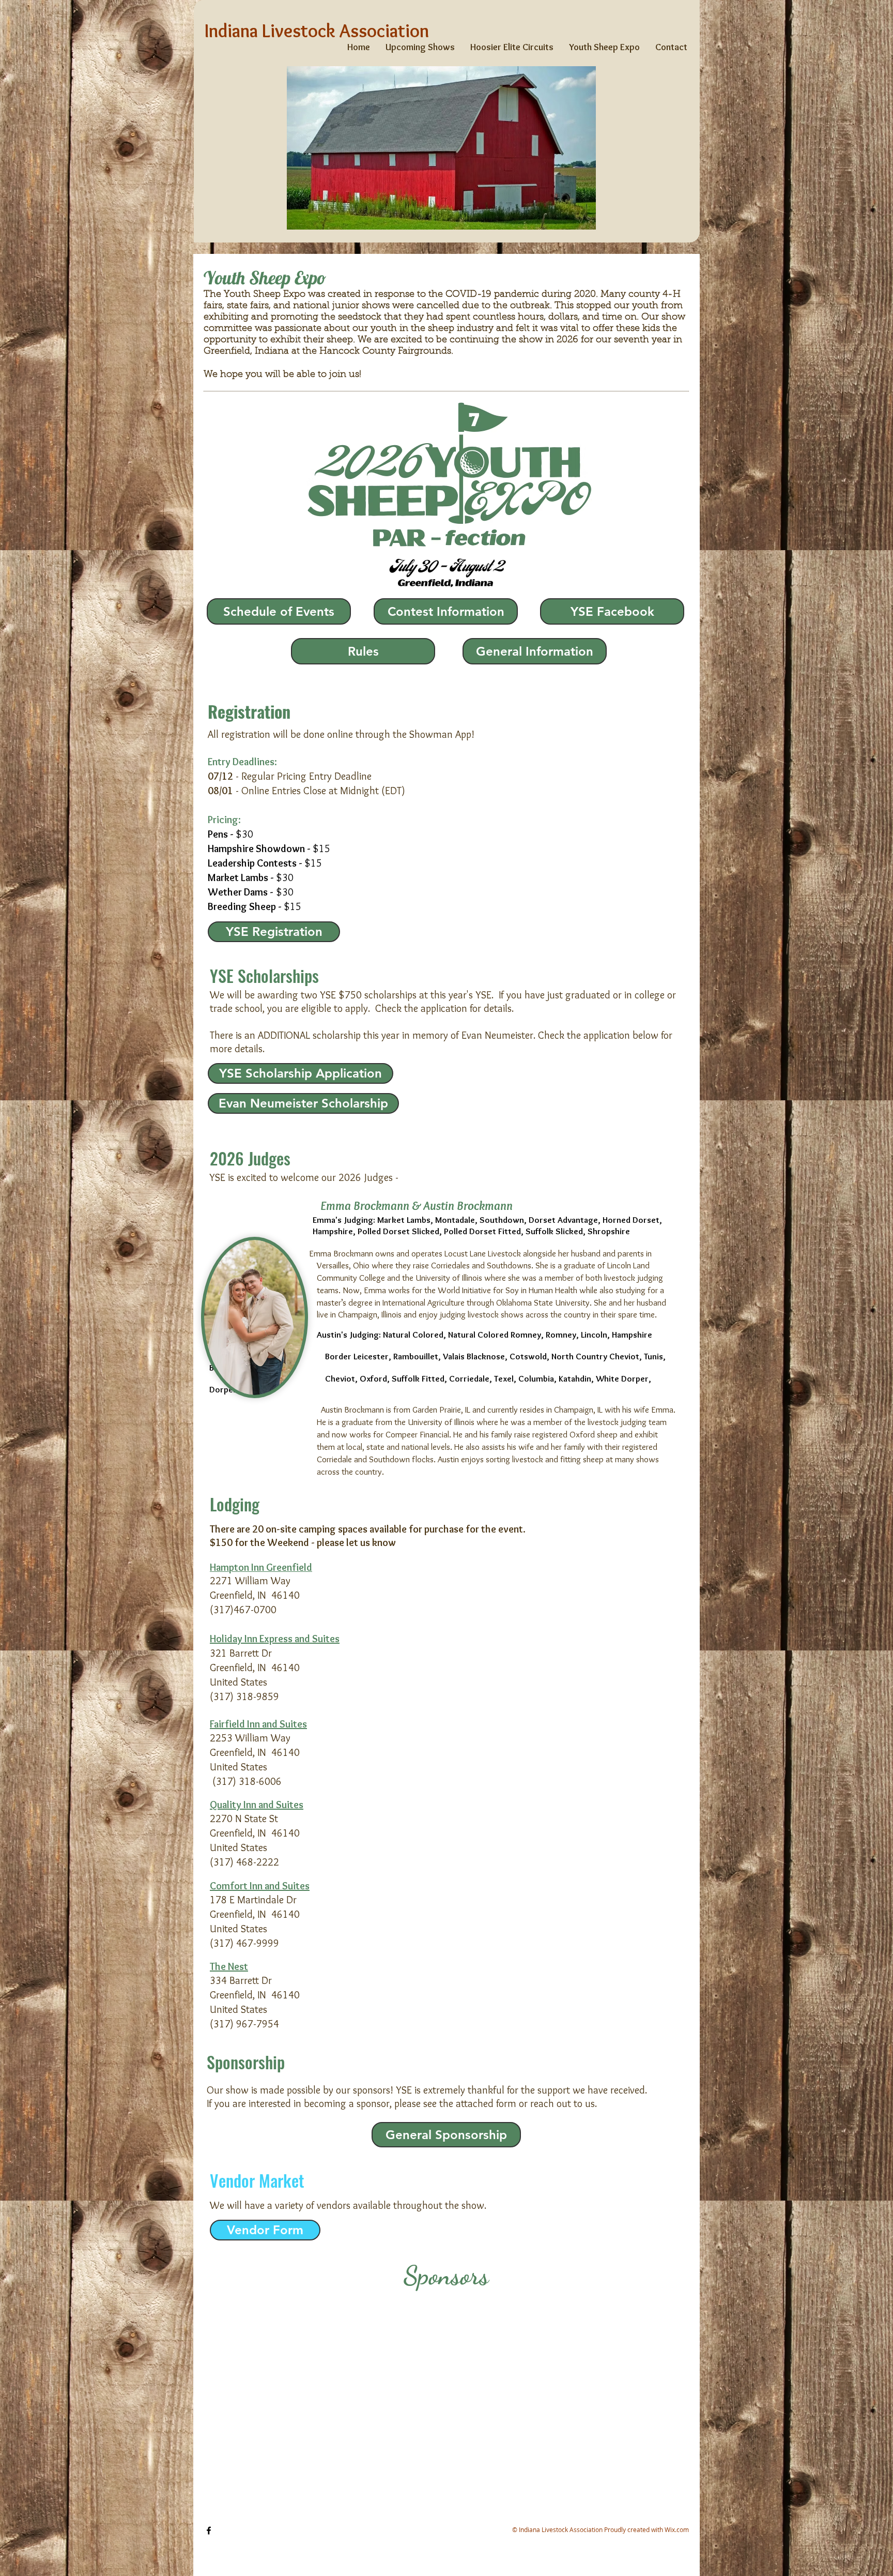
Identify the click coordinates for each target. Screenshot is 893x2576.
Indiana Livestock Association (317, 31)
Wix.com (677, 2529)
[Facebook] (209, 2530)
